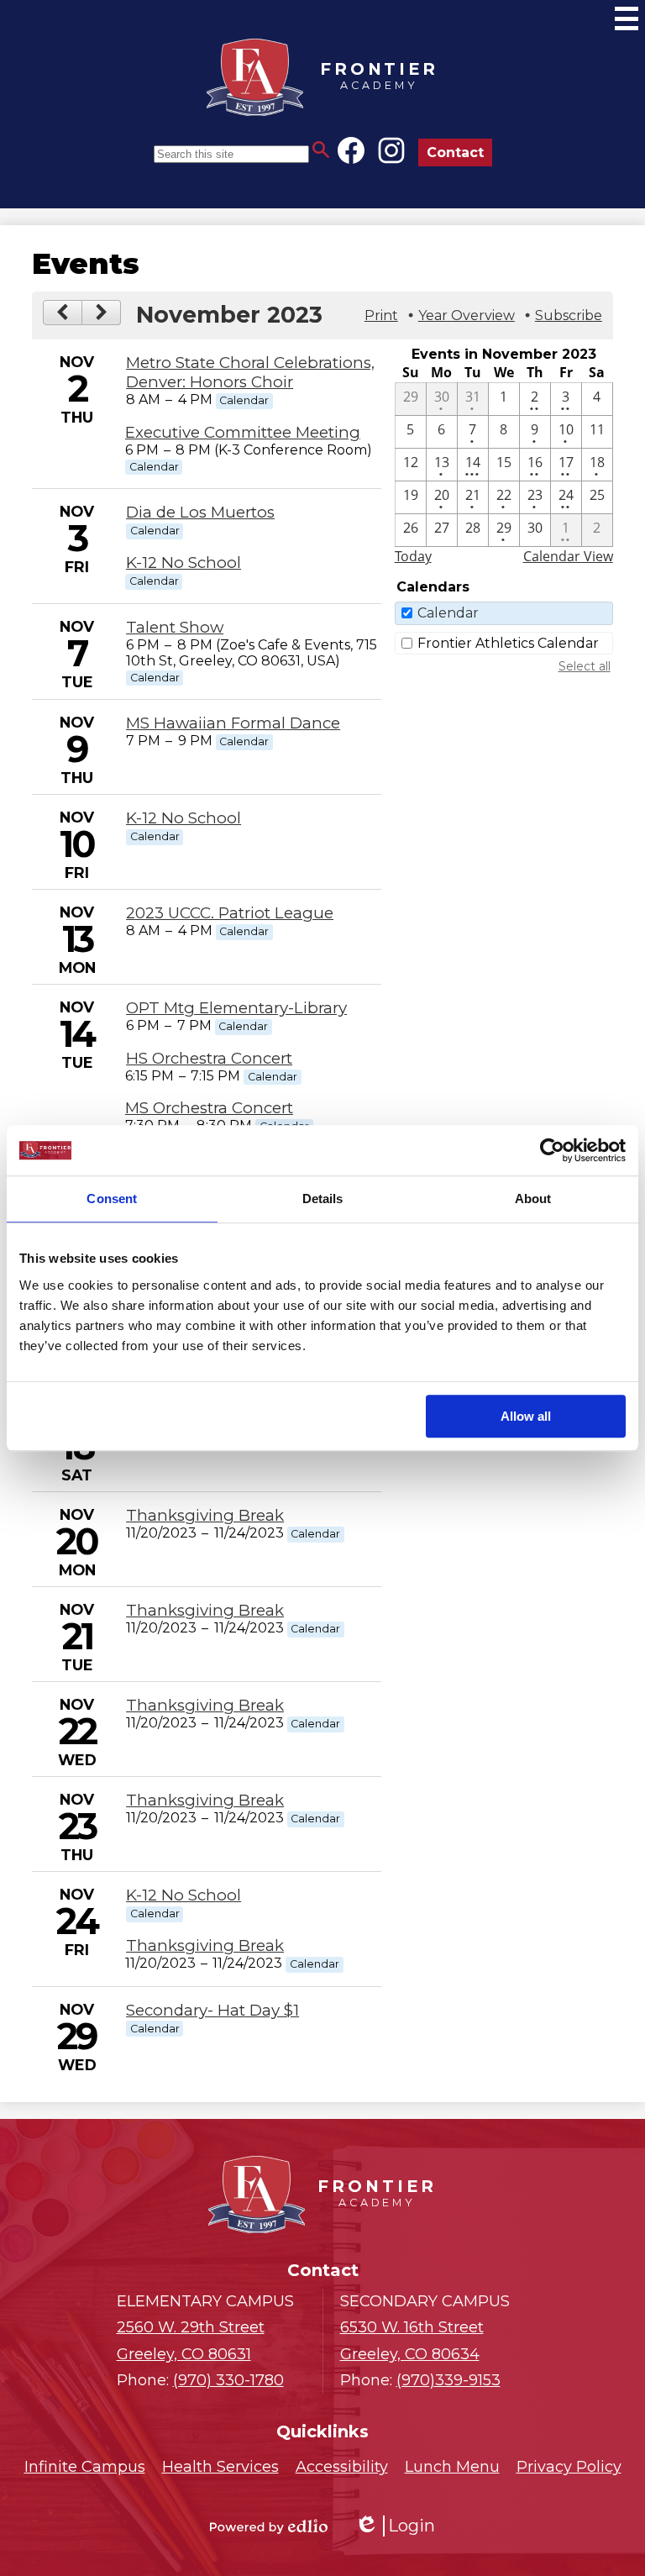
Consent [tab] (112, 1199)
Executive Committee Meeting (243, 432)
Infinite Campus (85, 2467)
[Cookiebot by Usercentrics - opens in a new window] (552, 1150)
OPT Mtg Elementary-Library (236, 1008)
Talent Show (175, 627)
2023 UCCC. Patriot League (230, 913)
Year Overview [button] (467, 315)
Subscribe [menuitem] (569, 315)
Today (413, 556)
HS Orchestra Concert (209, 1058)
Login (395, 2526)
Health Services (220, 2467)
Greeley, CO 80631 (191, 2341)
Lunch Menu (452, 2467)
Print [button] (381, 315)
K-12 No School (184, 563)
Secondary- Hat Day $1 (212, 2010)
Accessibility (342, 2467)
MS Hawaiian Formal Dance (233, 723)
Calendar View (568, 556)
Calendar (448, 613)
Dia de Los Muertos (200, 512)
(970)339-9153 (448, 2380)
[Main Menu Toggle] (627, 18)
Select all (585, 666)
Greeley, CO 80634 (412, 2341)
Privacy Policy (569, 2467)
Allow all (526, 1416)
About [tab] (533, 1199)
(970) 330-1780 (228, 2380)
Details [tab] (323, 1199)
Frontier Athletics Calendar (508, 643)
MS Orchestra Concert (209, 1108)
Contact (455, 152)
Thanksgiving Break (205, 1515)
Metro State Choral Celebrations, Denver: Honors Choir (250, 372)
